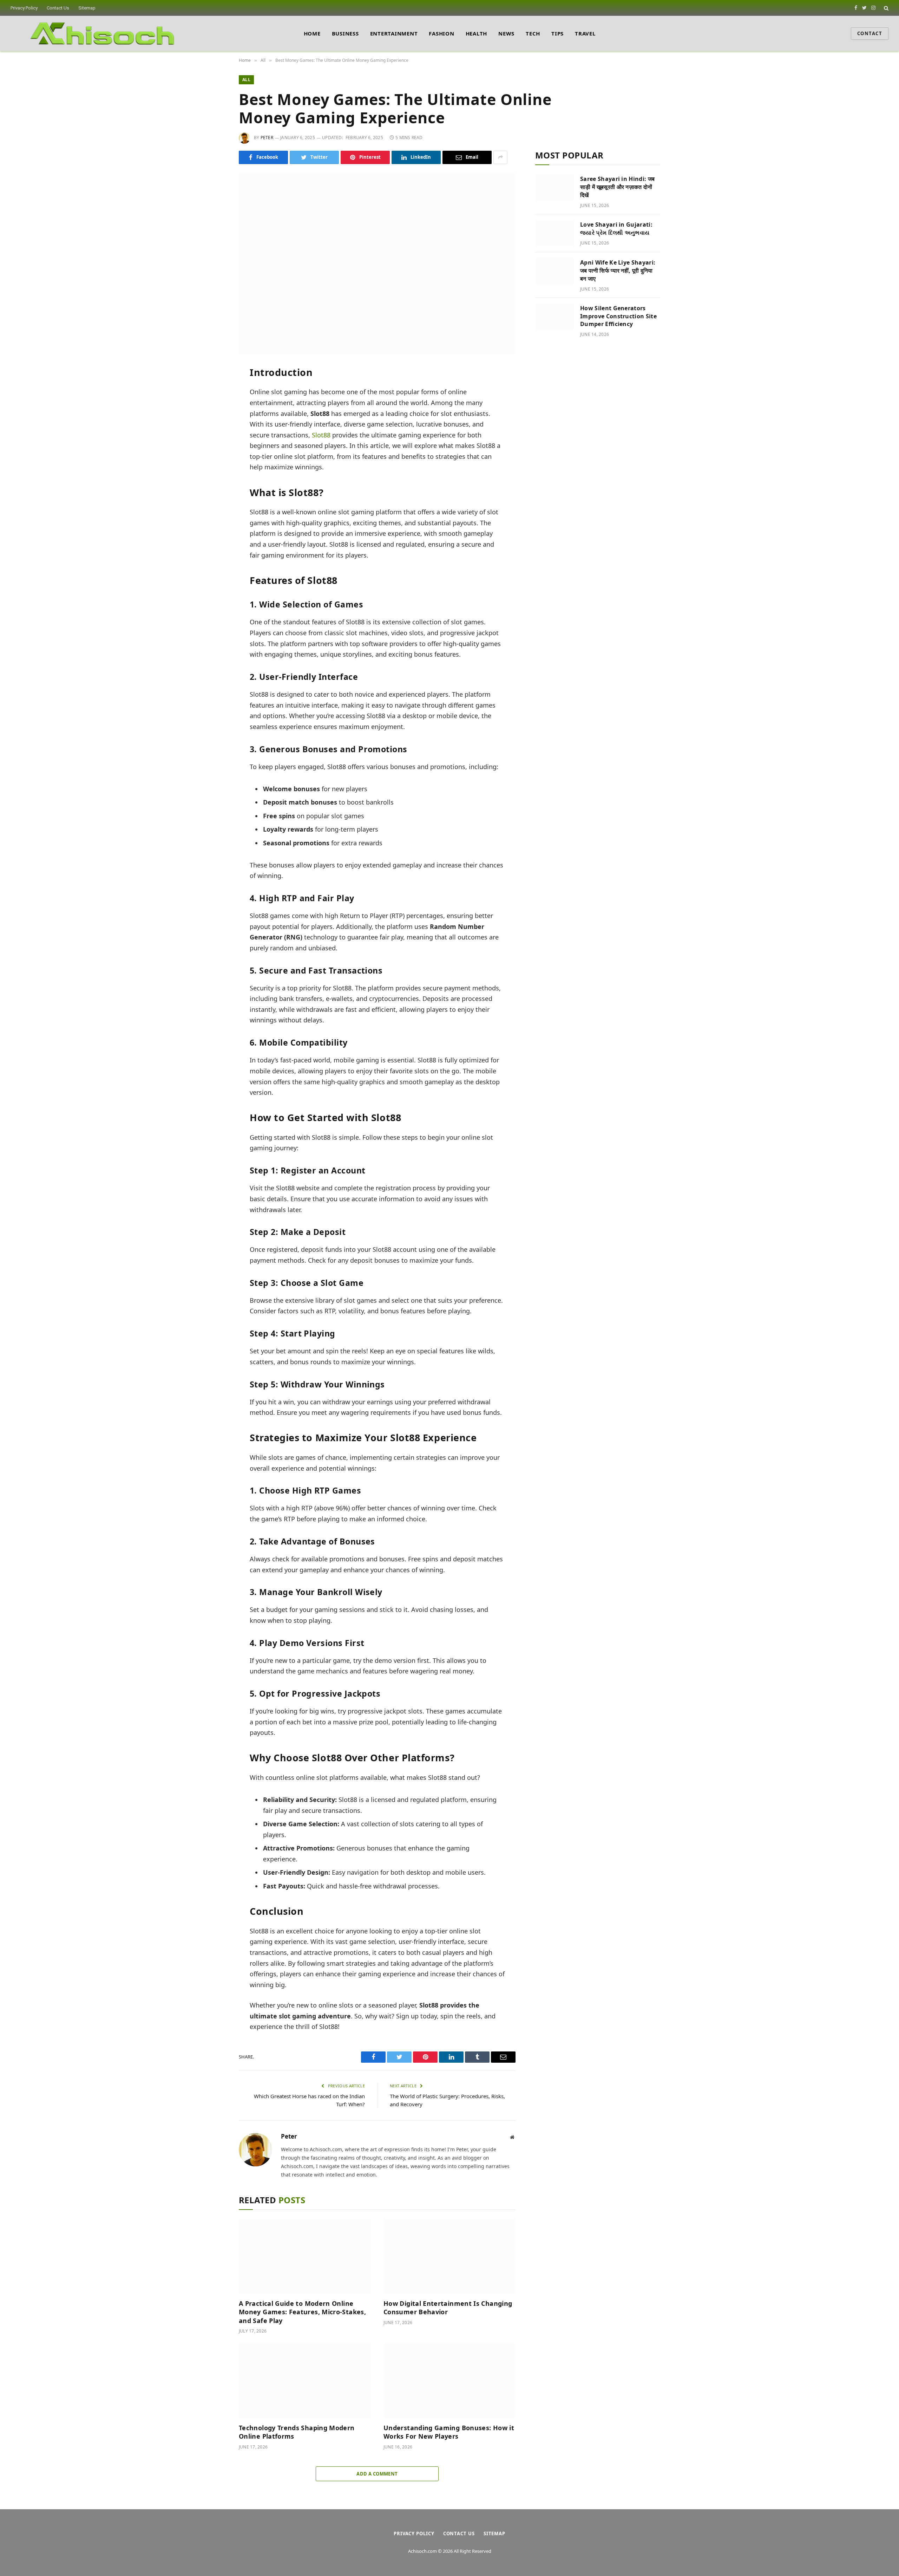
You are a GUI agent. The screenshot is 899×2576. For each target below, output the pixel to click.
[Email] (215, 453)
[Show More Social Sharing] (500, 157)
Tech (533, 33)
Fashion (441, 33)
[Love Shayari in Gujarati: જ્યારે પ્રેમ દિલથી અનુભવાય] (555, 233)
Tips (557, 33)
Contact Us (58, 8)
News (506, 33)
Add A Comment (377, 2474)
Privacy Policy (24, 8)
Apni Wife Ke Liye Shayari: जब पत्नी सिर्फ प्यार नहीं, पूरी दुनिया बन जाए (618, 271)
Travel (585, 33)
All (246, 80)
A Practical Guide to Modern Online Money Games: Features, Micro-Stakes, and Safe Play (302, 2312)
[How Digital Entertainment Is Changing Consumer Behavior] (449, 2256)
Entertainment (394, 33)
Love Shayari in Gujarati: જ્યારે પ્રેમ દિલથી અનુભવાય (616, 229)
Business (345, 33)
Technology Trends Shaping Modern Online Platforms (297, 2432)
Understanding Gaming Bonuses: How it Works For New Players (449, 2432)
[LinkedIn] (215, 421)
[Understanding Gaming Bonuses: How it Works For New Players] (449, 2381)
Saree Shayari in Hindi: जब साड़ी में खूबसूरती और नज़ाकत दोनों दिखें (617, 187)
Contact (870, 33)
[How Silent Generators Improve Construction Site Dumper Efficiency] (555, 317)
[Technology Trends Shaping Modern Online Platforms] (305, 2381)
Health (477, 33)
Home (312, 33)
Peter (267, 138)
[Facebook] (215, 390)
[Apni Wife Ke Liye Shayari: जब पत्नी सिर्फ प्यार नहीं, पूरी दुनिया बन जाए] (555, 271)
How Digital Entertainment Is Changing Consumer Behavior (448, 2308)
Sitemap (87, 8)
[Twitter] (215, 405)
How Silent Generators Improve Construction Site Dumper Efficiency (618, 316)
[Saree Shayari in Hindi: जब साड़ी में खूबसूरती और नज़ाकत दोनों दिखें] (555, 188)
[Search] (885, 8)
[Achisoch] (103, 33)
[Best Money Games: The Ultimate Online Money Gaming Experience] (377, 264)
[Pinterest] (215, 437)
